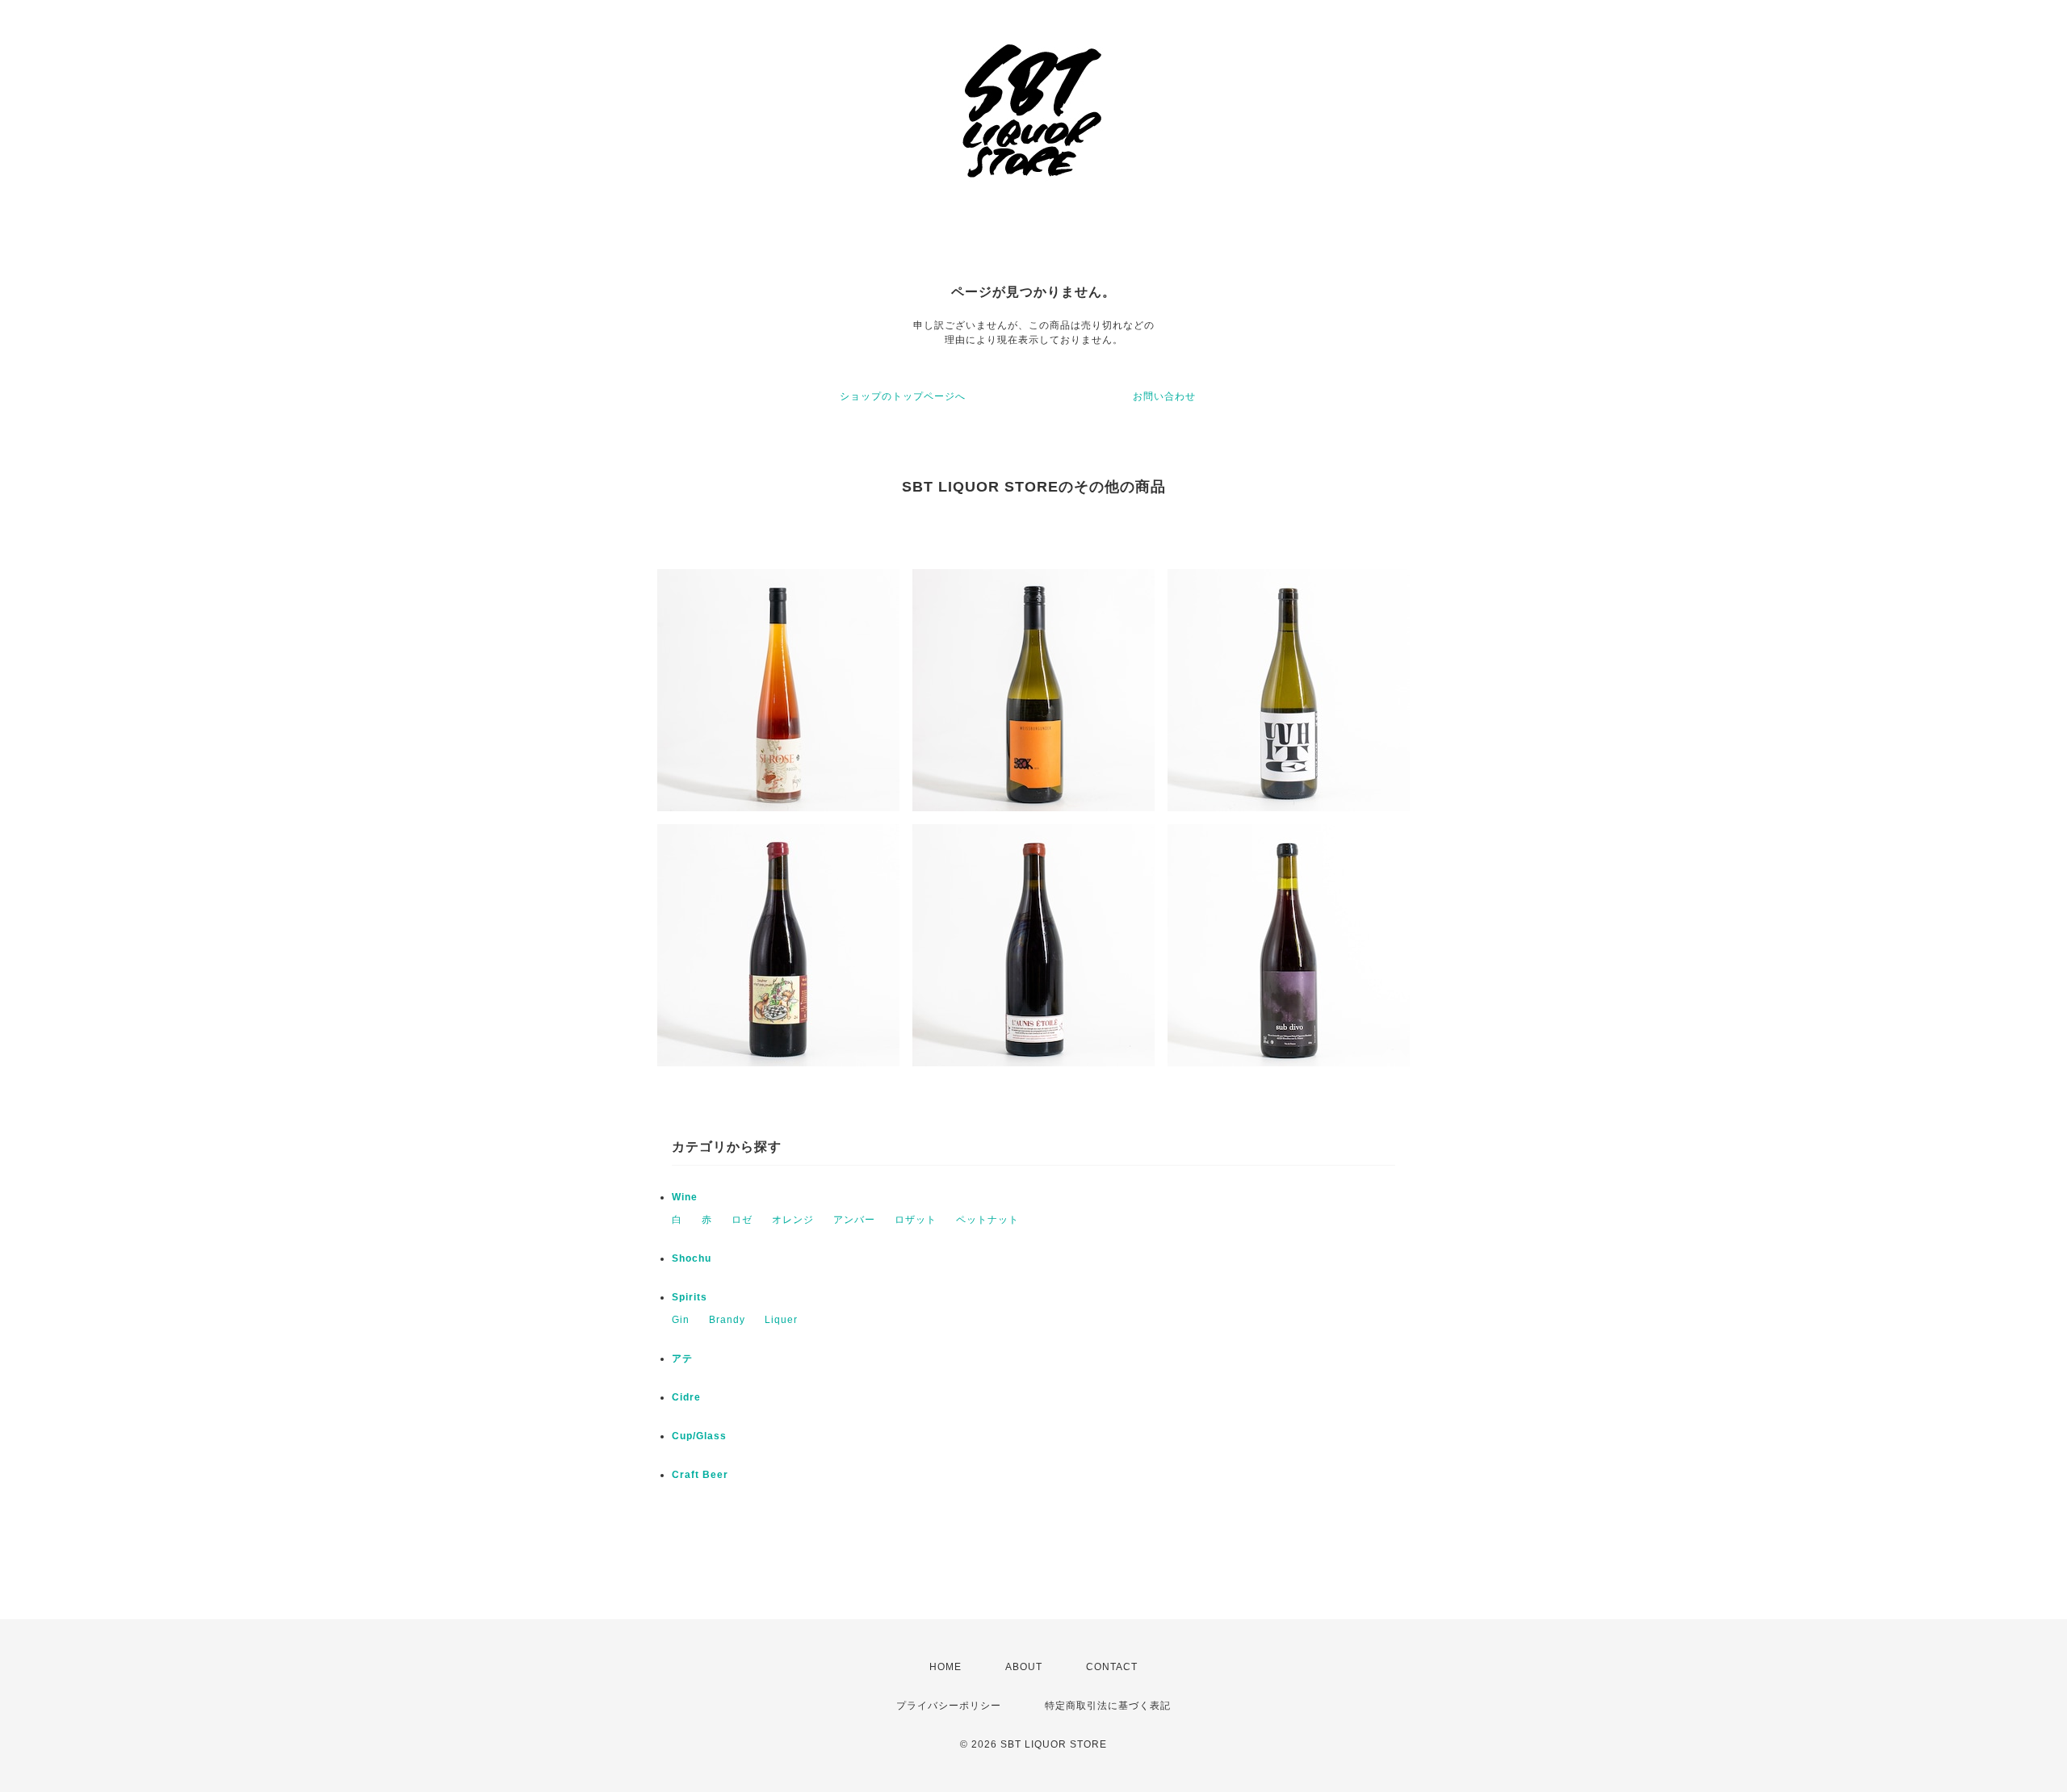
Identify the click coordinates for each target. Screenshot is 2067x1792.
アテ (682, 1359)
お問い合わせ (1164, 396)
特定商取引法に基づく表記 (1108, 1706)
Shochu (692, 1258)
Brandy (727, 1320)
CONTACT (1112, 1667)
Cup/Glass (699, 1436)
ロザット (916, 1220)
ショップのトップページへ (903, 396)
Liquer (781, 1320)
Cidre (686, 1397)
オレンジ (793, 1220)
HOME (945, 1667)
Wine (685, 1197)
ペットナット (987, 1220)
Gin (681, 1320)
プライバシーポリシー (949, 1706)
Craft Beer (700, 1475)
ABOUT (1024, 1667)
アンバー (854, 1220)
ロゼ (742, 1220)
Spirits (690, 1297)
